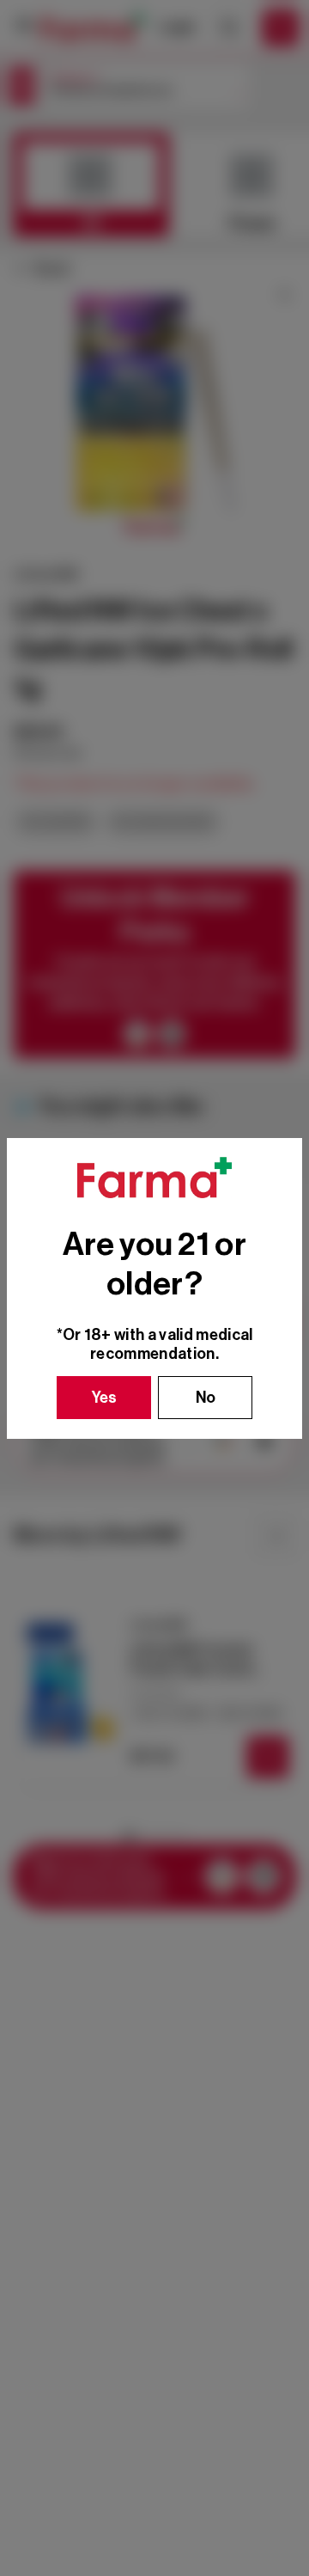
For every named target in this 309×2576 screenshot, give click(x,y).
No (206, 1398)
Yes (104, 1398)
